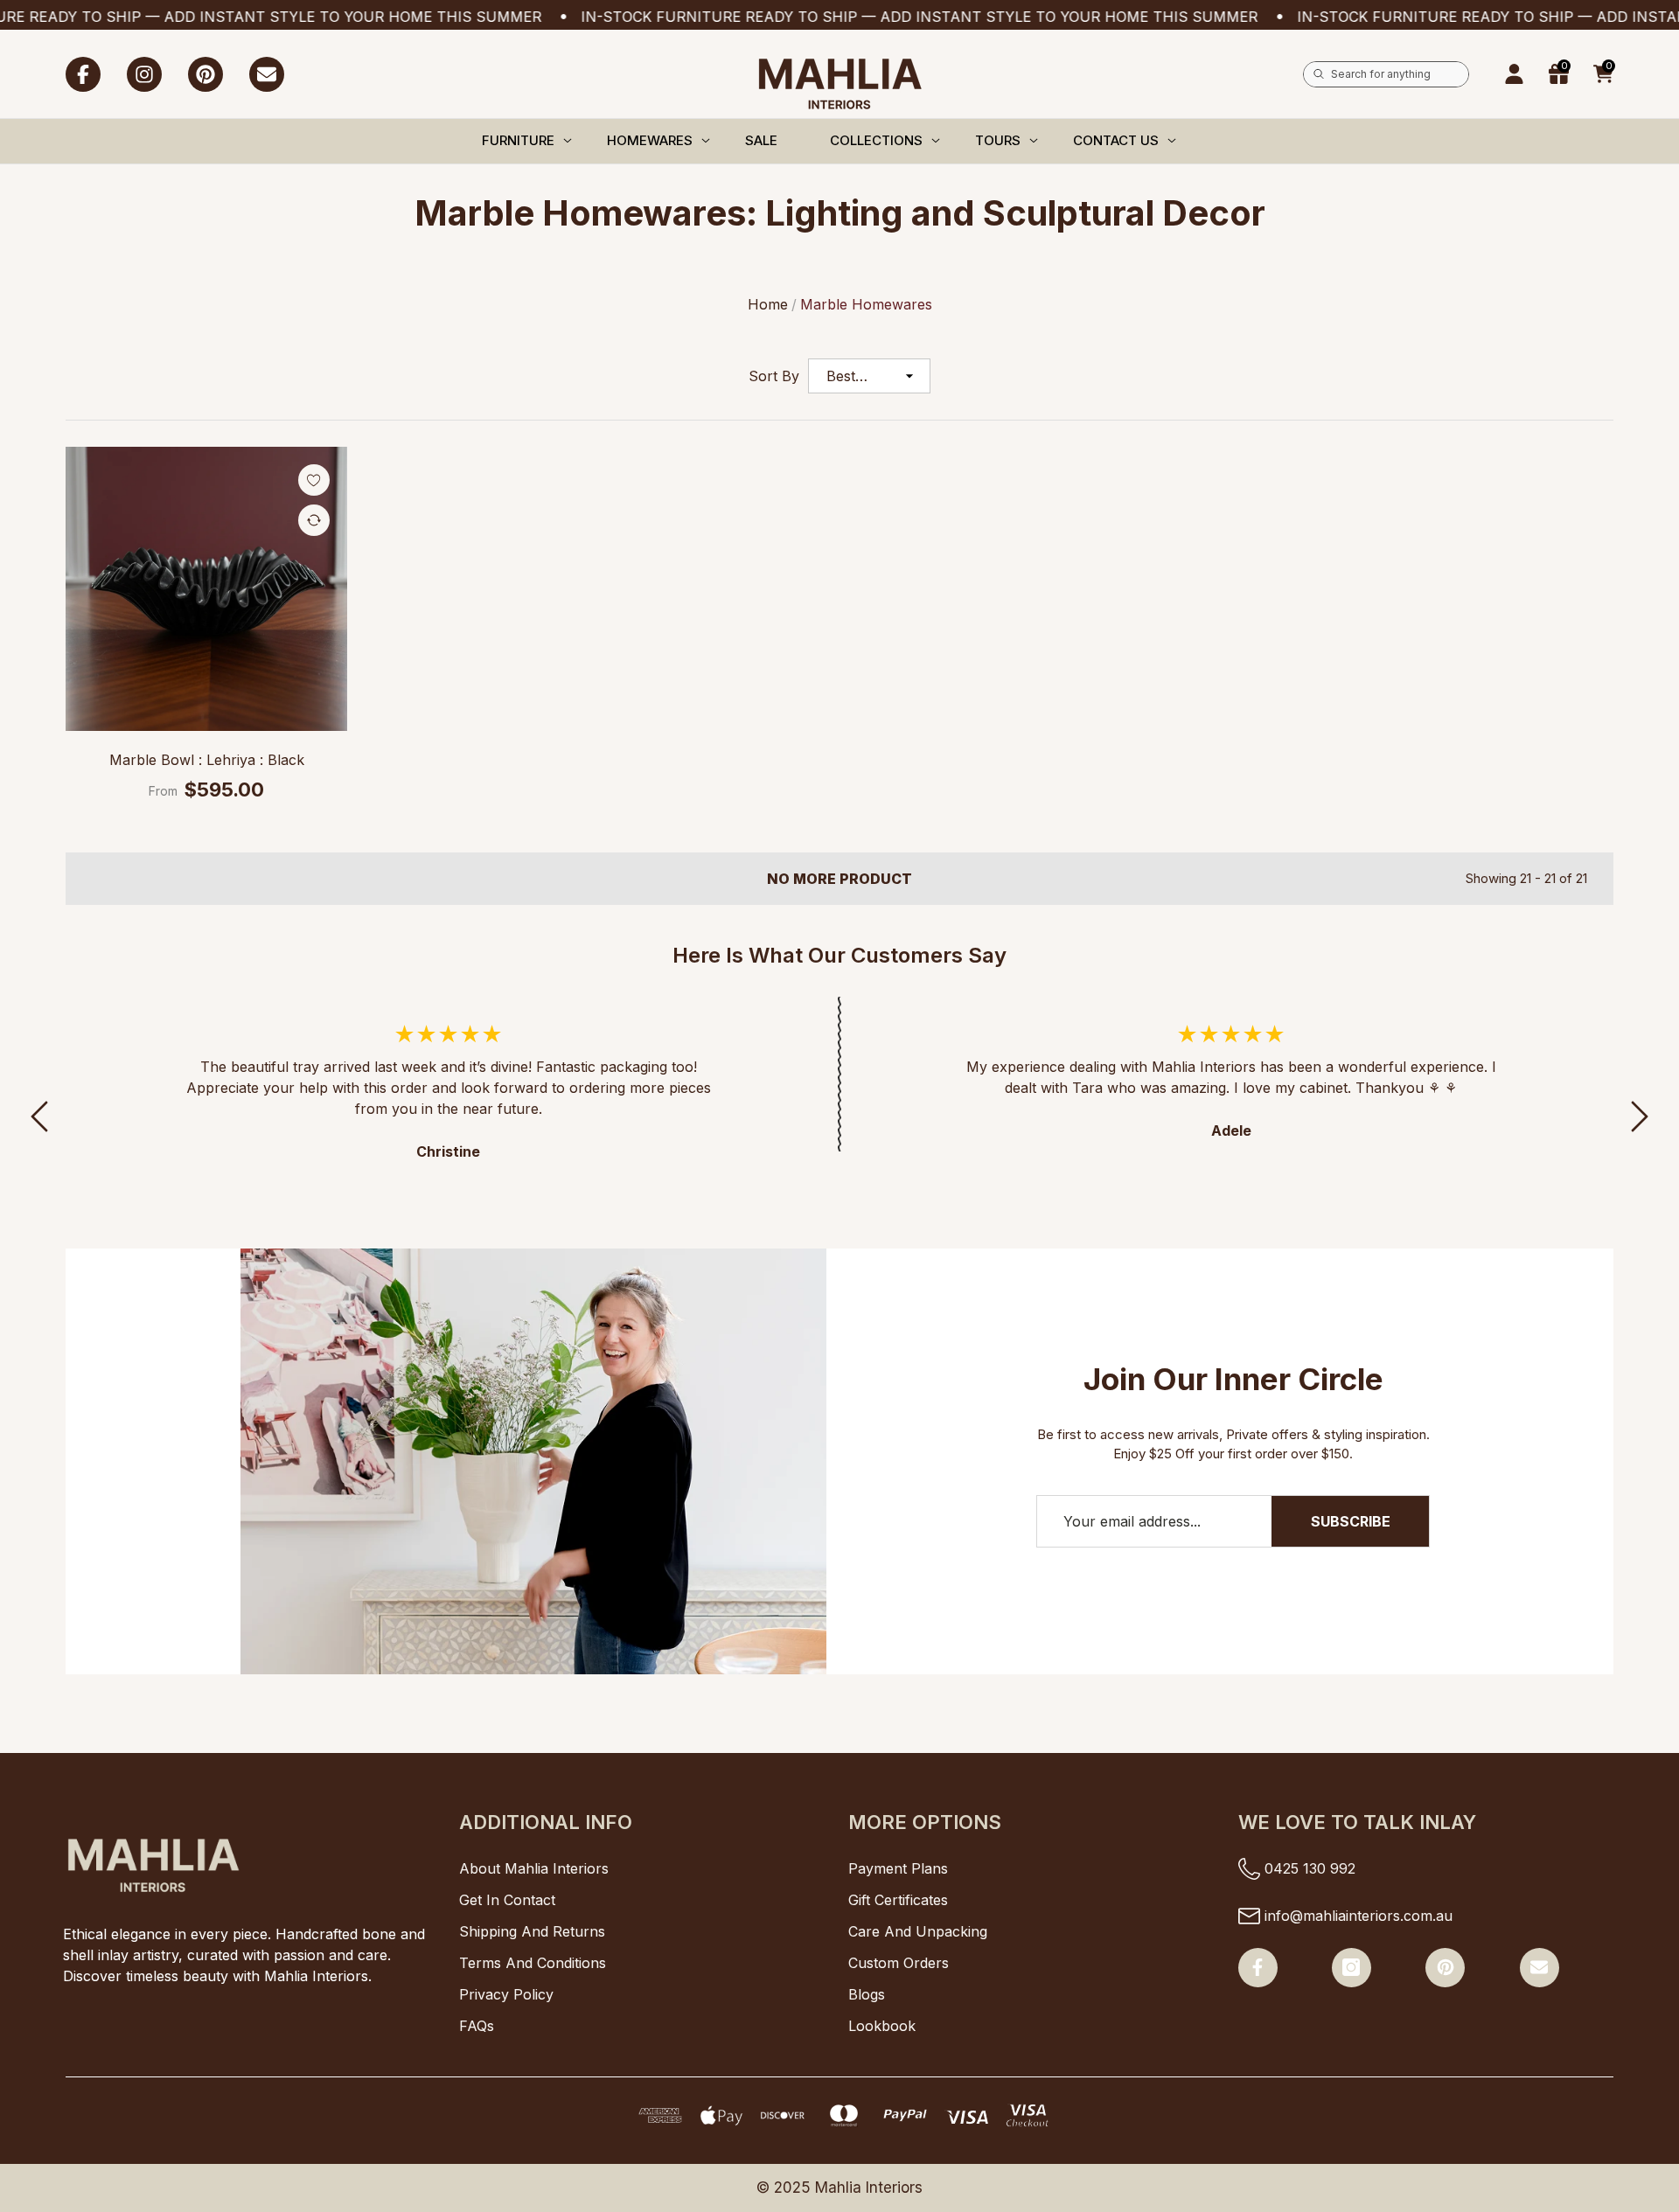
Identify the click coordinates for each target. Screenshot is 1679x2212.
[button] (1603, 74)
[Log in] (1514, 74)
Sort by (774, 376)
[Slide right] (1640, 1116)
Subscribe (1351, 1521)
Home (768, 304)
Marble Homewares (866, 304)
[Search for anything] (1386, 74)
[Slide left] (39, 1116)
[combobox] (1400, 74)
